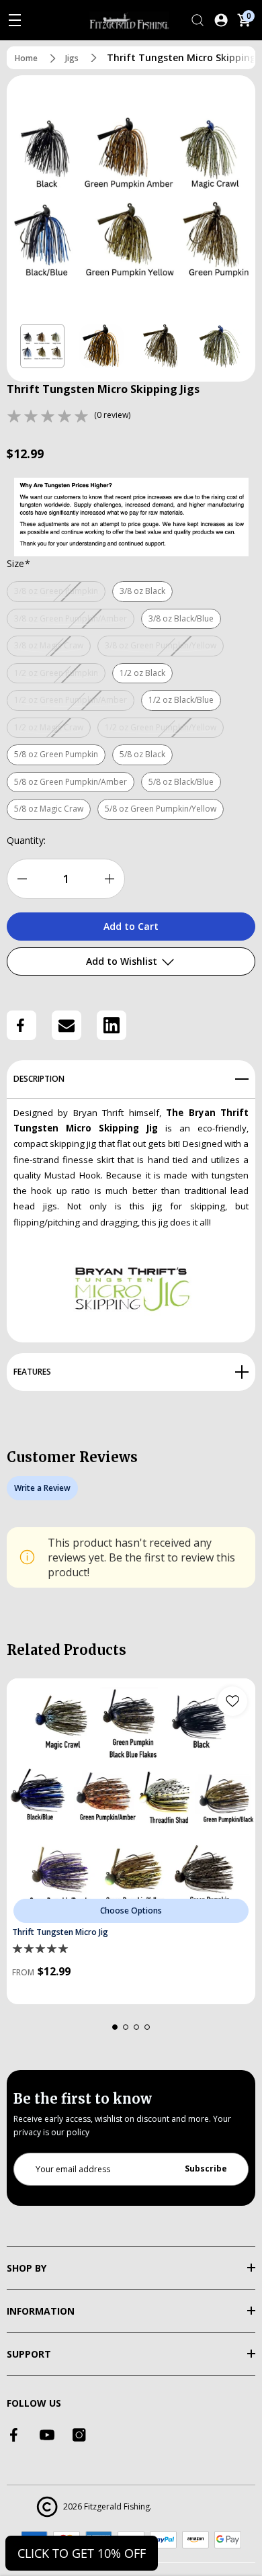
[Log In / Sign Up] (221, 20)
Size (18, 563)
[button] (42, 346)
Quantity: (26, 840)
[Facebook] (21, 1025)
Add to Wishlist (123, 961)
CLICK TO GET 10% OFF (82, 2553)
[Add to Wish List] (232, 1701)
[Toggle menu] (15, 20)
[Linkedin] (112, 1025)
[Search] (198, 20)
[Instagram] (79, 2435)
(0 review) (112, 415)
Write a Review (42, 1488)
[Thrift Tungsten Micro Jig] (131, 1803)
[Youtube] (47, 2435)
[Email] (67, 1025)
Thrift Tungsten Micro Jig (60, 1932)
